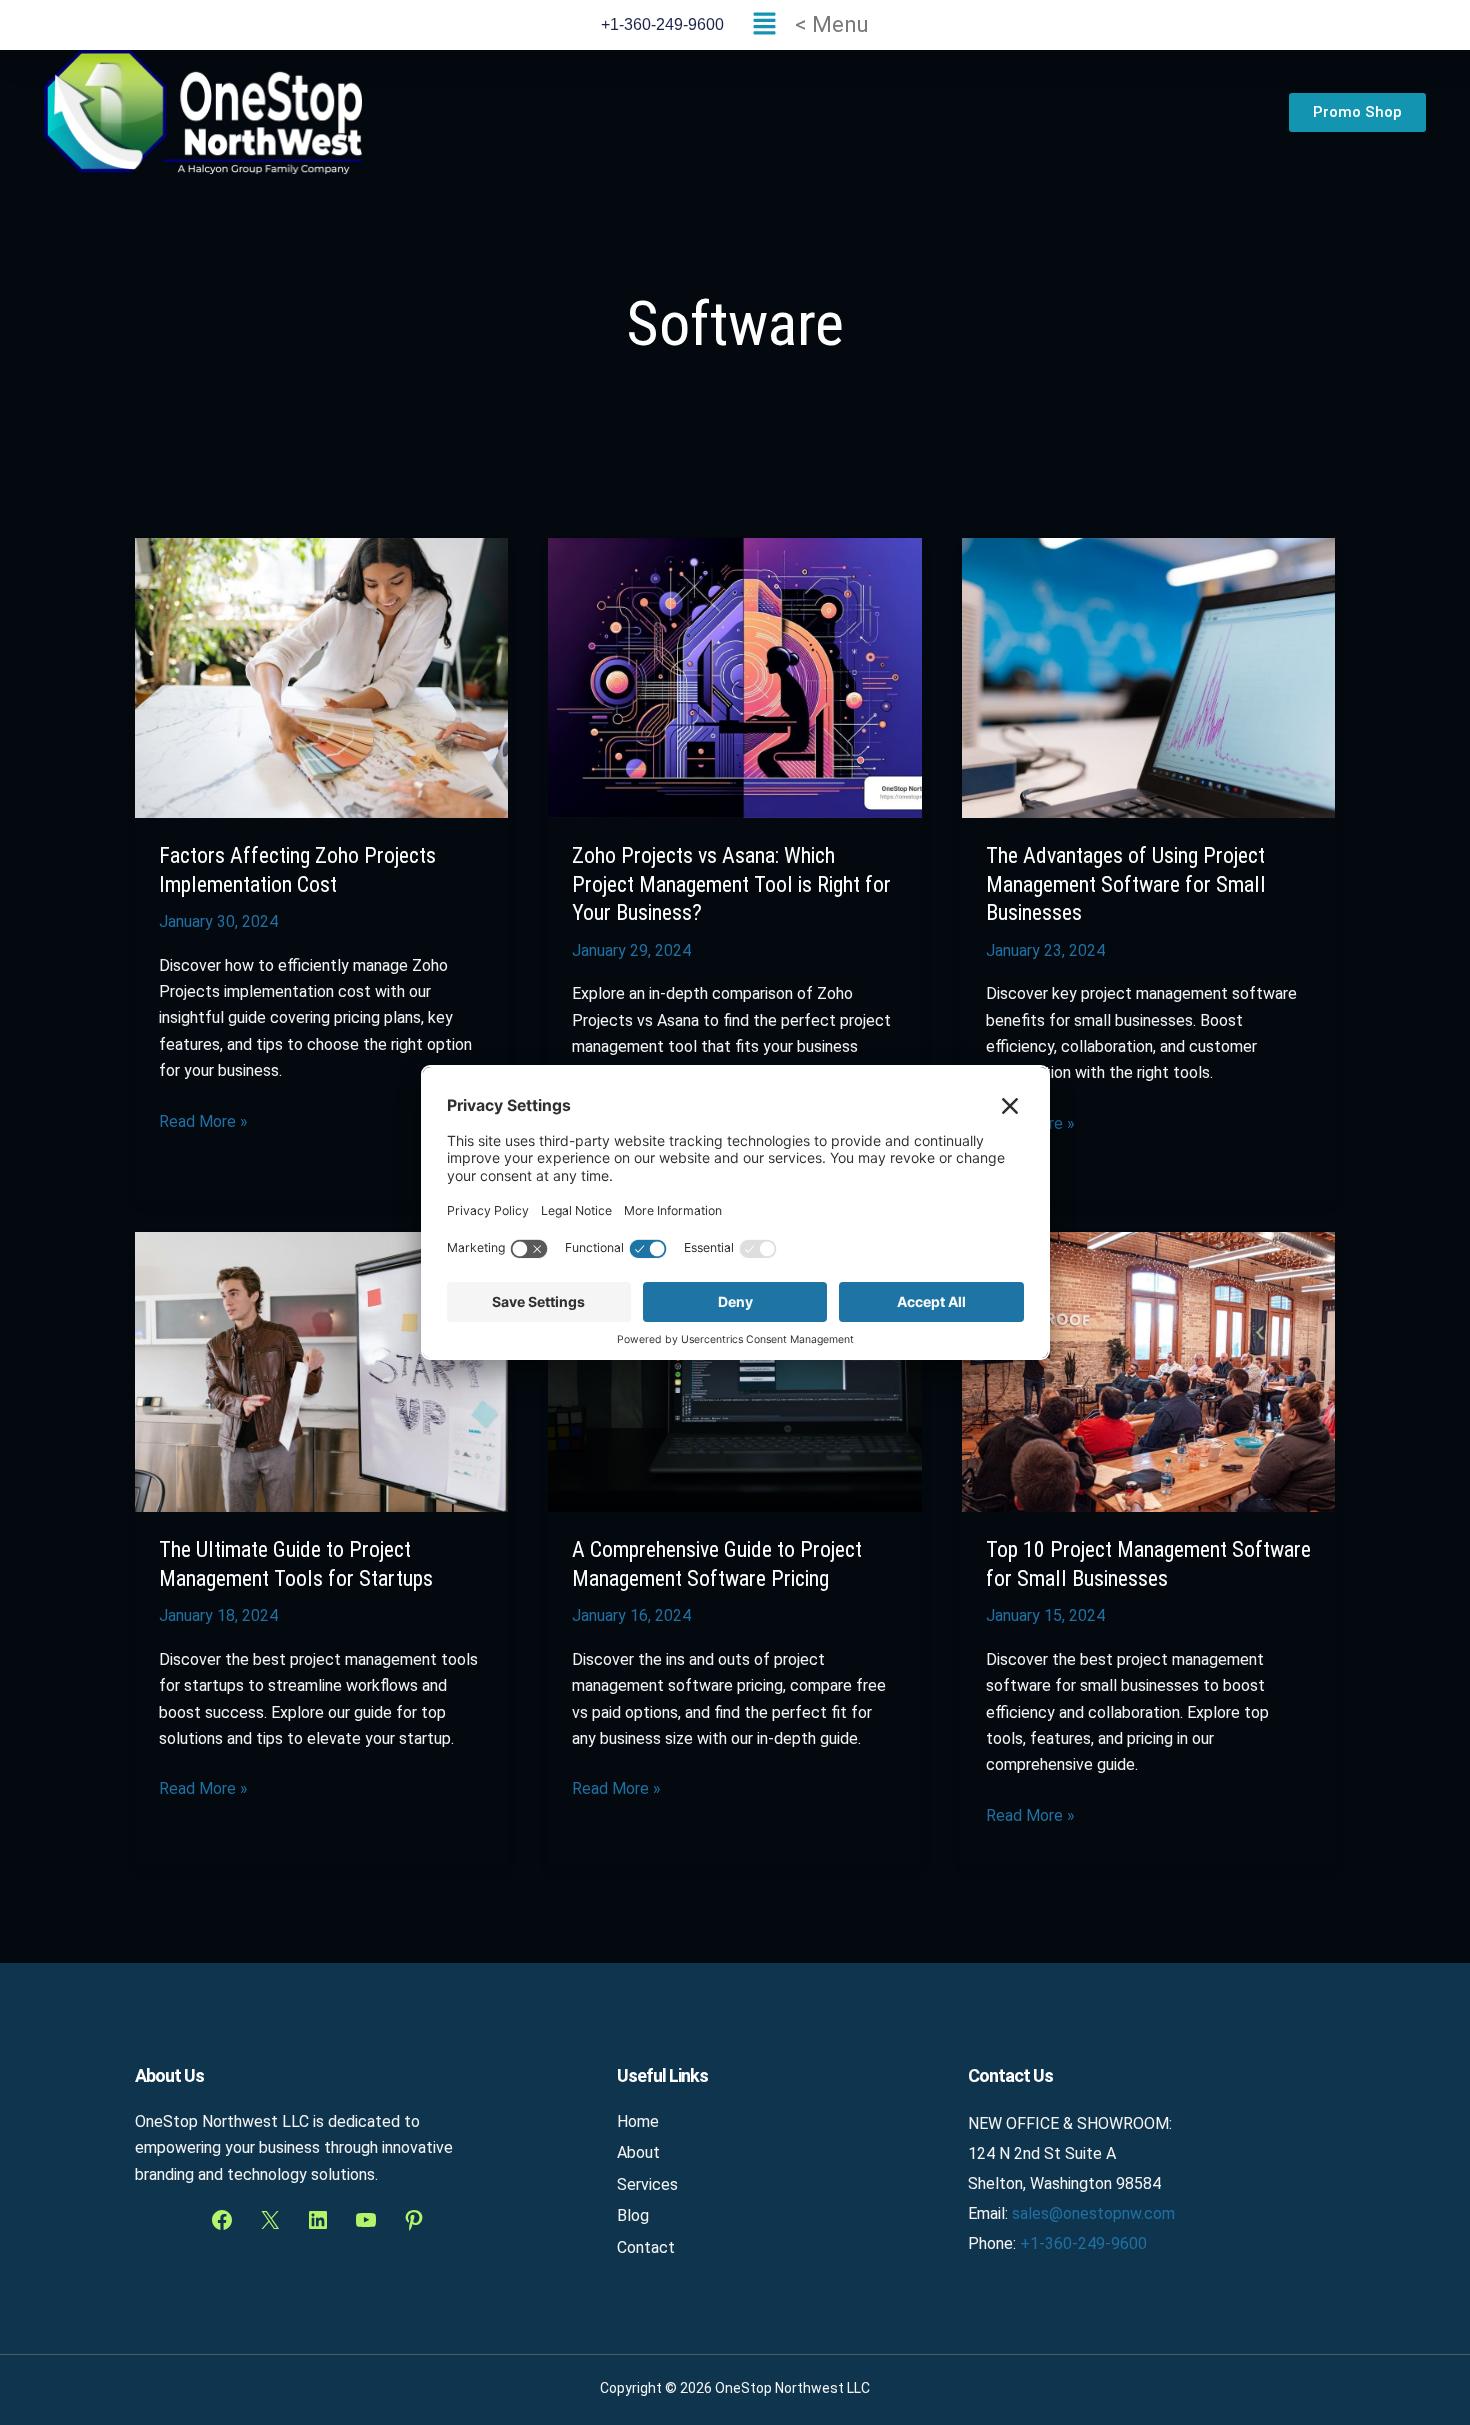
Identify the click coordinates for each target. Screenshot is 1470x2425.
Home (638, 2121)
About (638, 2152)
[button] (806, 25)
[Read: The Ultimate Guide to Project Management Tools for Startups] (321, 1371)
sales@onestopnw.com (1093, 2213)
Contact (646, 2247)
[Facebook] (222, 2220)
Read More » (203, 1120)
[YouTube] (366, 2220)
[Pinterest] (414, 2220)
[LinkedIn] (318, 2220)
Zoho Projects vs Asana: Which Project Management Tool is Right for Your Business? (731, 884)
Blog (633, 2215)
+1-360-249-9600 (1083, 2243)
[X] (270, 2220)
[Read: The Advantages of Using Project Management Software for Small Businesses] (1148, 676)
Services (647, 2184)
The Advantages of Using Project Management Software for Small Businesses (1126, 884)
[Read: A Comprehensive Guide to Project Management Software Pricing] (734, 1371)
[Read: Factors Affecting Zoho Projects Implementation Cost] (321, 676)
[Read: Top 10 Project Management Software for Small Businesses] (1148, 1371)
